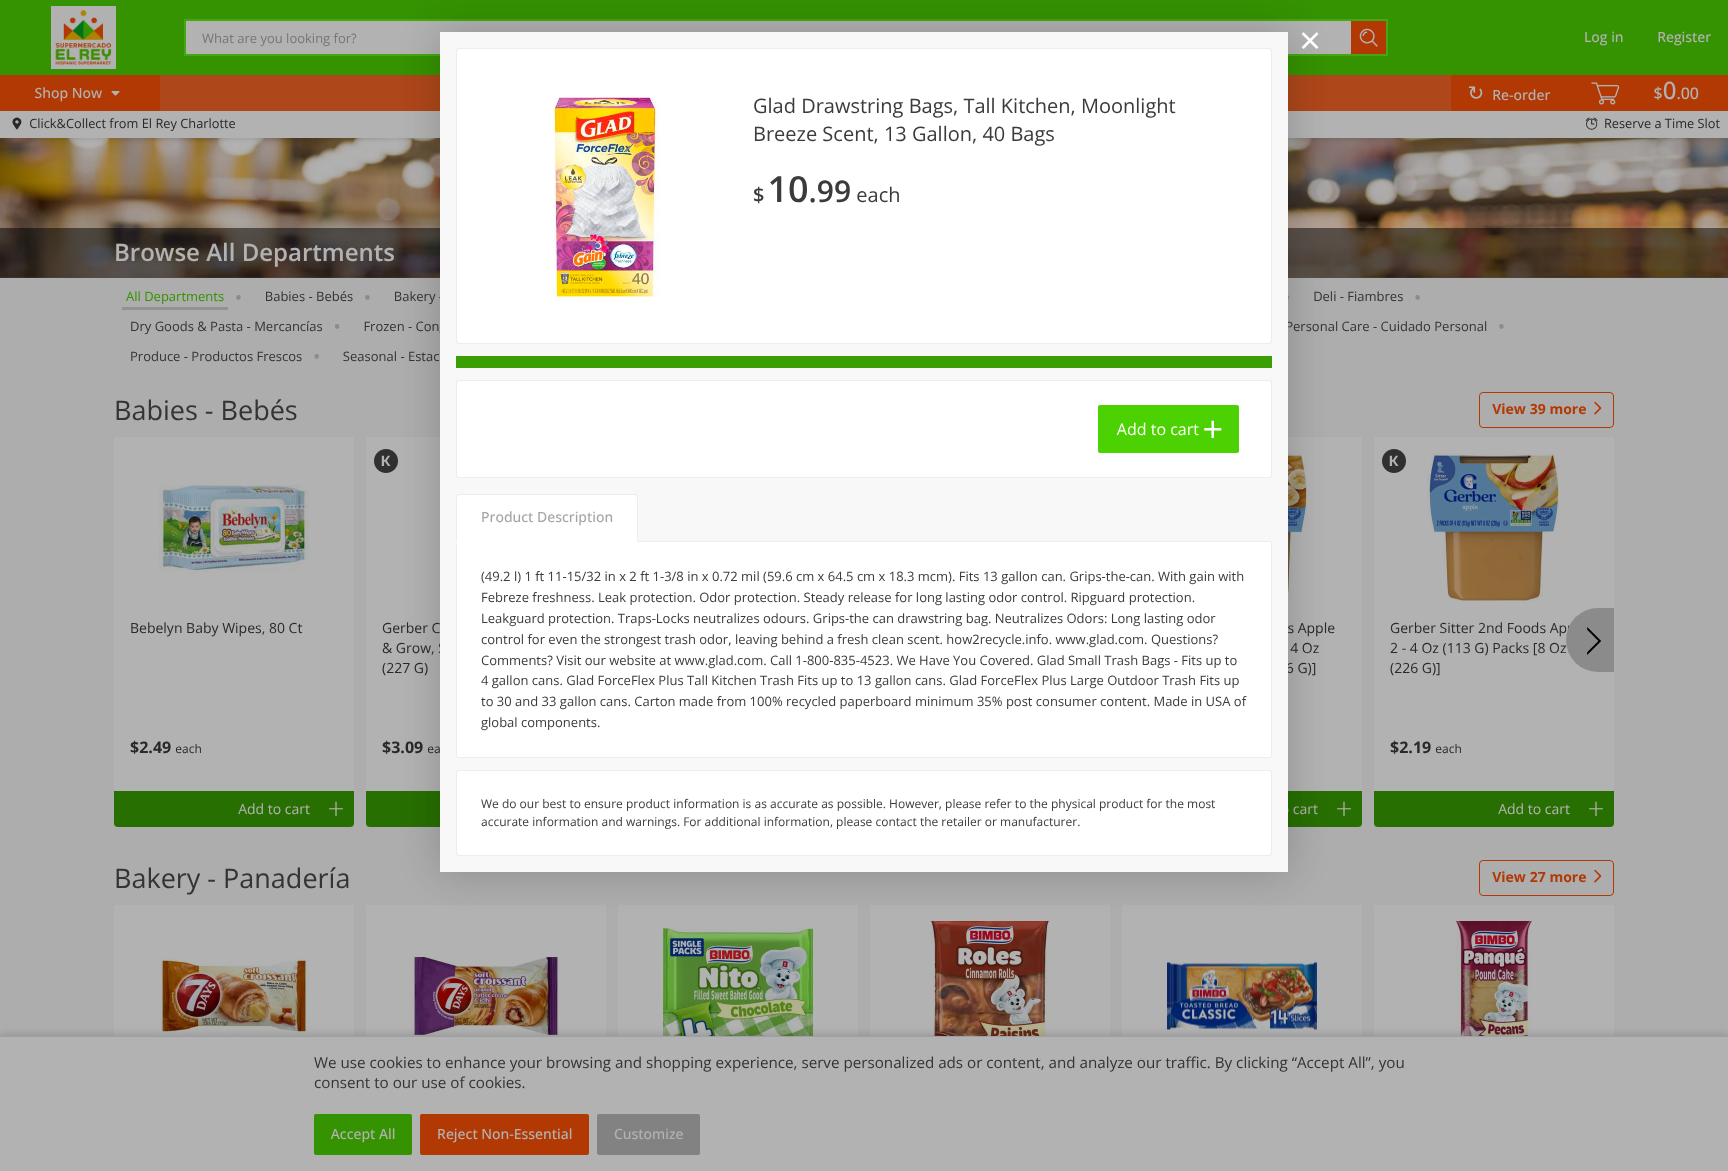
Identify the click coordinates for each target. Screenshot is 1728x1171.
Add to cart (1158, 429)
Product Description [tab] (547, 517)
